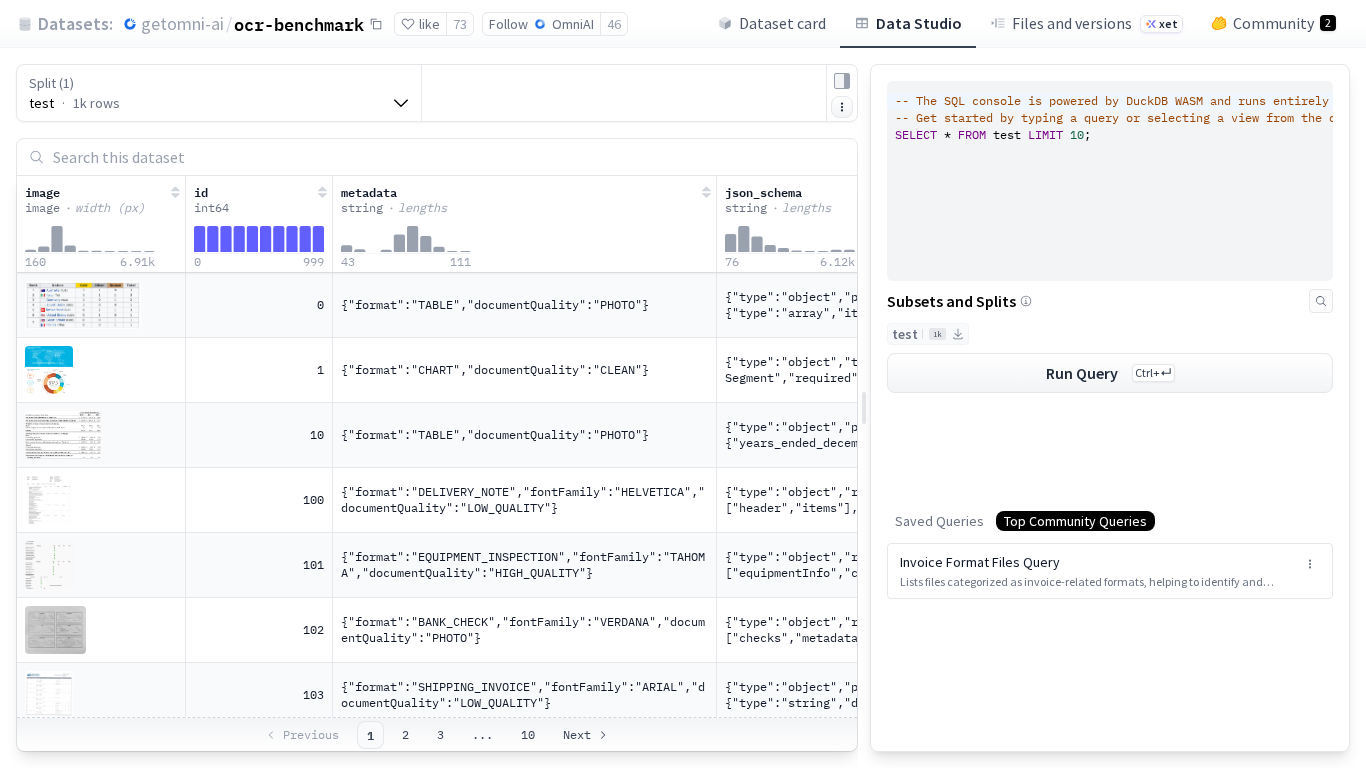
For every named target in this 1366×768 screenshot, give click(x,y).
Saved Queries (939, 521)
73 (460, 24)
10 (528, 734)
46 (614, 24)
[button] (1110, 571)
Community (1282, 23)
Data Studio (919, 23)
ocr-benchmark (299, 24)
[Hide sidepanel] (842, 81)
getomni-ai (182, 23)
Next (577, 734)
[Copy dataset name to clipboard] (376, 24)
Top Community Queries (1075, 521)
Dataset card (782, 23)
